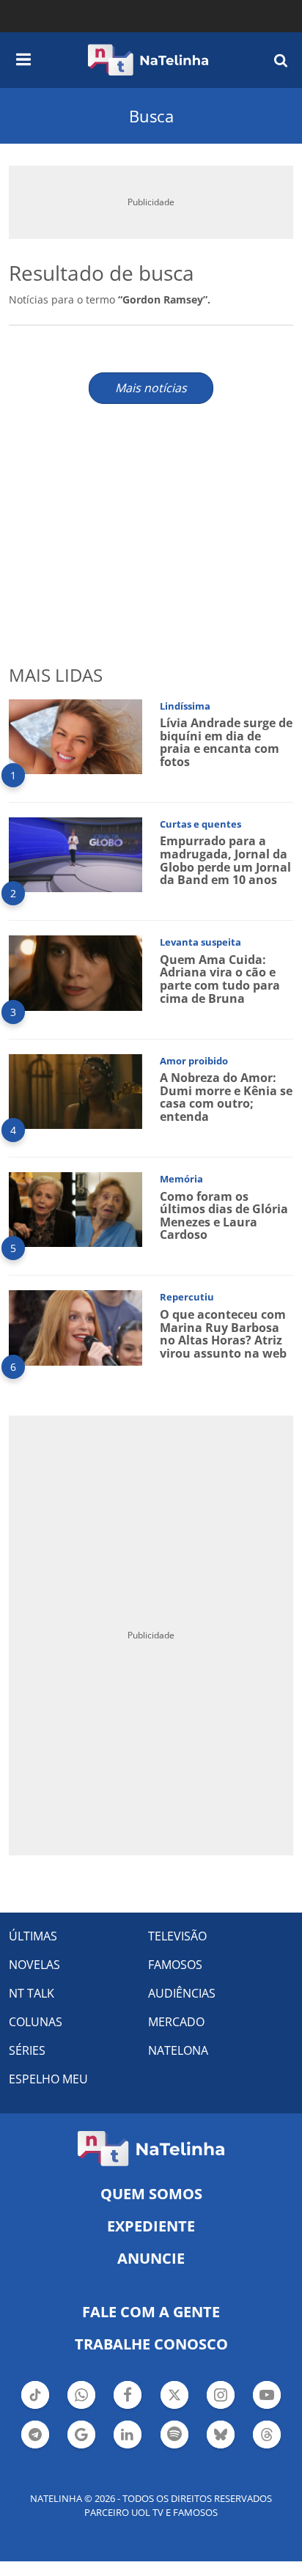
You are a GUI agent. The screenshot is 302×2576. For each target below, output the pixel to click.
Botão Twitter (174, 2407)
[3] (75, 972)
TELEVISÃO (177, 1936)
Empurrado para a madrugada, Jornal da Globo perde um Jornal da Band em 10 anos (225, 860)
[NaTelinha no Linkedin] (128, 2435)
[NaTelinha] (148, 60)
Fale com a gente (151, 2312)
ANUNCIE (151, 2258)
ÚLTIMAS (33, 1936)
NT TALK (32, 1993)
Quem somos (151, 2194)
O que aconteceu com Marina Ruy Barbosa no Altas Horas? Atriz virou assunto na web (223, 1334)
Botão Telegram (35, 2447)
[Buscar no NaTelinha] (281, 60)
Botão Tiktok (35, 2407)
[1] (75, 736)
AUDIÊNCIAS (182, 1993)
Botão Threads (267, 2447)
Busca (151, 116)
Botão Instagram (221, 2407)
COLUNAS (36, 2022)
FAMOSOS (175, 1965)
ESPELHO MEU (48, 2079)
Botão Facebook (128, 2407)
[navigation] (23, 57)
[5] (75, 1208)
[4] (75, 1090)
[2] (75, 854)
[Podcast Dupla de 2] (174, 2435)
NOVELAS (34, 1965)
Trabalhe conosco (151, 2344)
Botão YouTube (267, 2407)
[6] (75, 1326)
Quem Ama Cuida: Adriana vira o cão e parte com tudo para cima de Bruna (220, 979)
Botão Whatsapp (81, 2407)
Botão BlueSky (221, 2447)
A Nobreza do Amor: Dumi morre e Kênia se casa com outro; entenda (226, 1097)
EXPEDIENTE (151, 2226)
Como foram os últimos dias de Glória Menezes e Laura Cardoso (224, 1216)
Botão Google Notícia (81, 2447)
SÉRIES (27, 2050)
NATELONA (178, 2050)
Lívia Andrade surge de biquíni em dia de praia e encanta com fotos (226, 742)
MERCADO (176, 2022)
